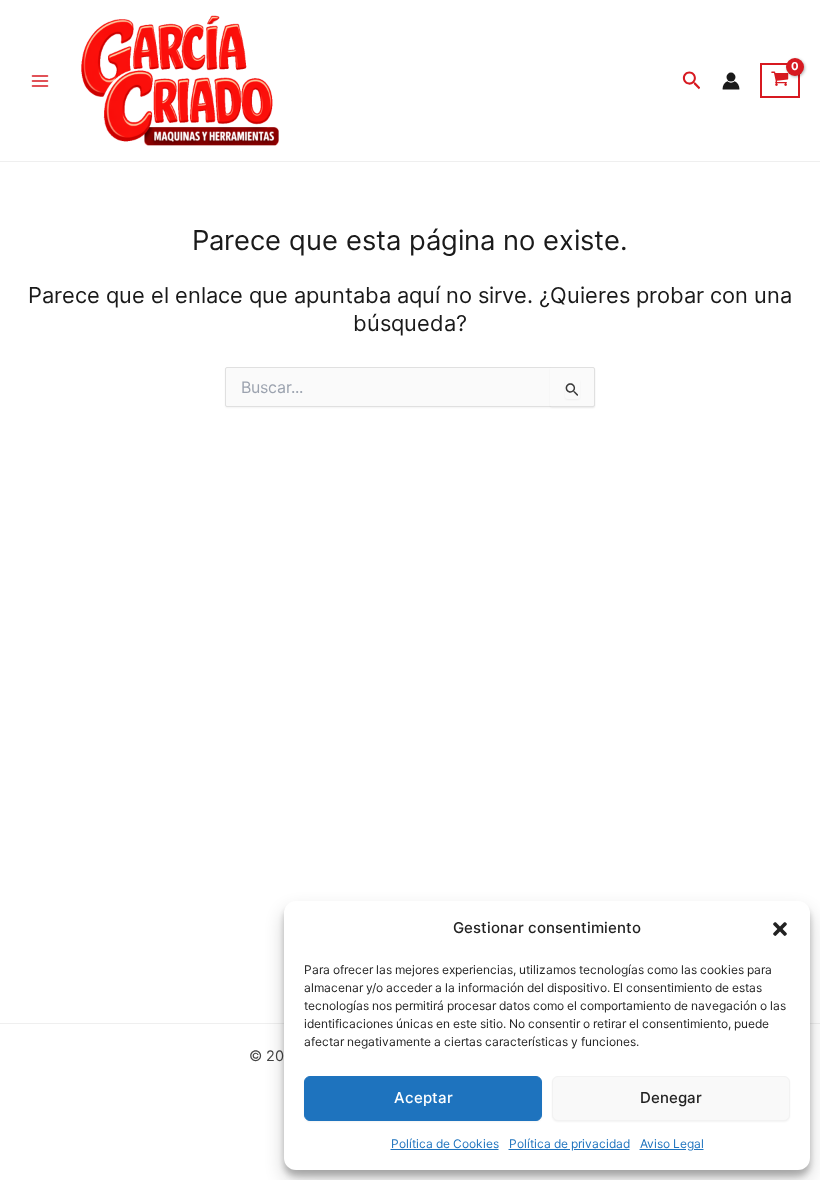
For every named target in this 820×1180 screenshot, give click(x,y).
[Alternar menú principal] (40, 80)
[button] (780, 929)
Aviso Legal (672, 1143)
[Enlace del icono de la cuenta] (731, 81)
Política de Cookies (445, 1143)
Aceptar (423, 1097)
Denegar (671, 1097)
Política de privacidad (569, 1143)
